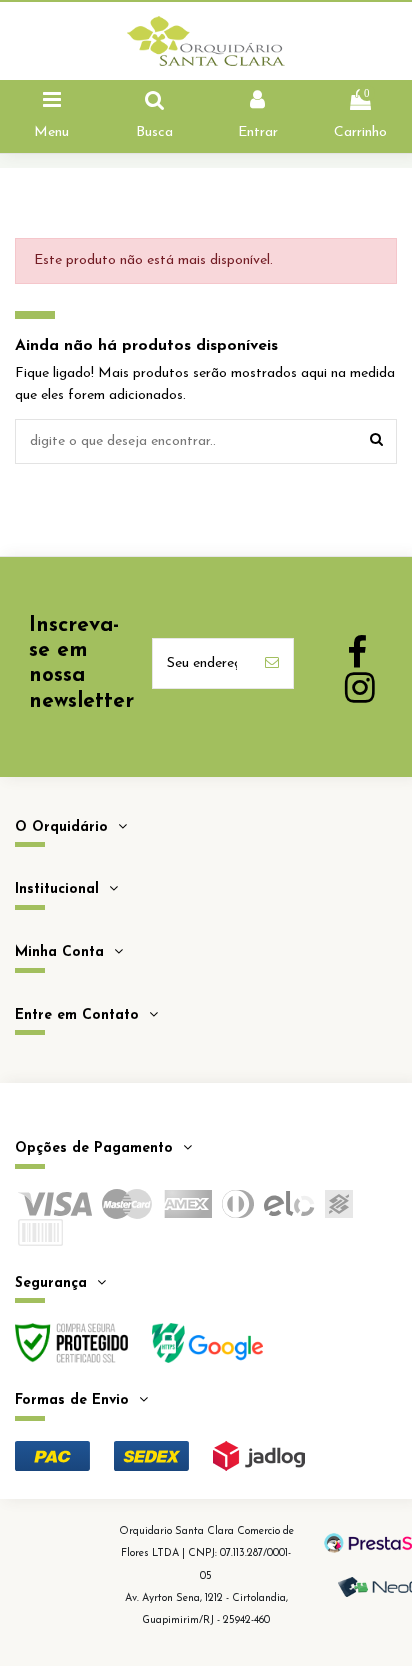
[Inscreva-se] (272, 663)
